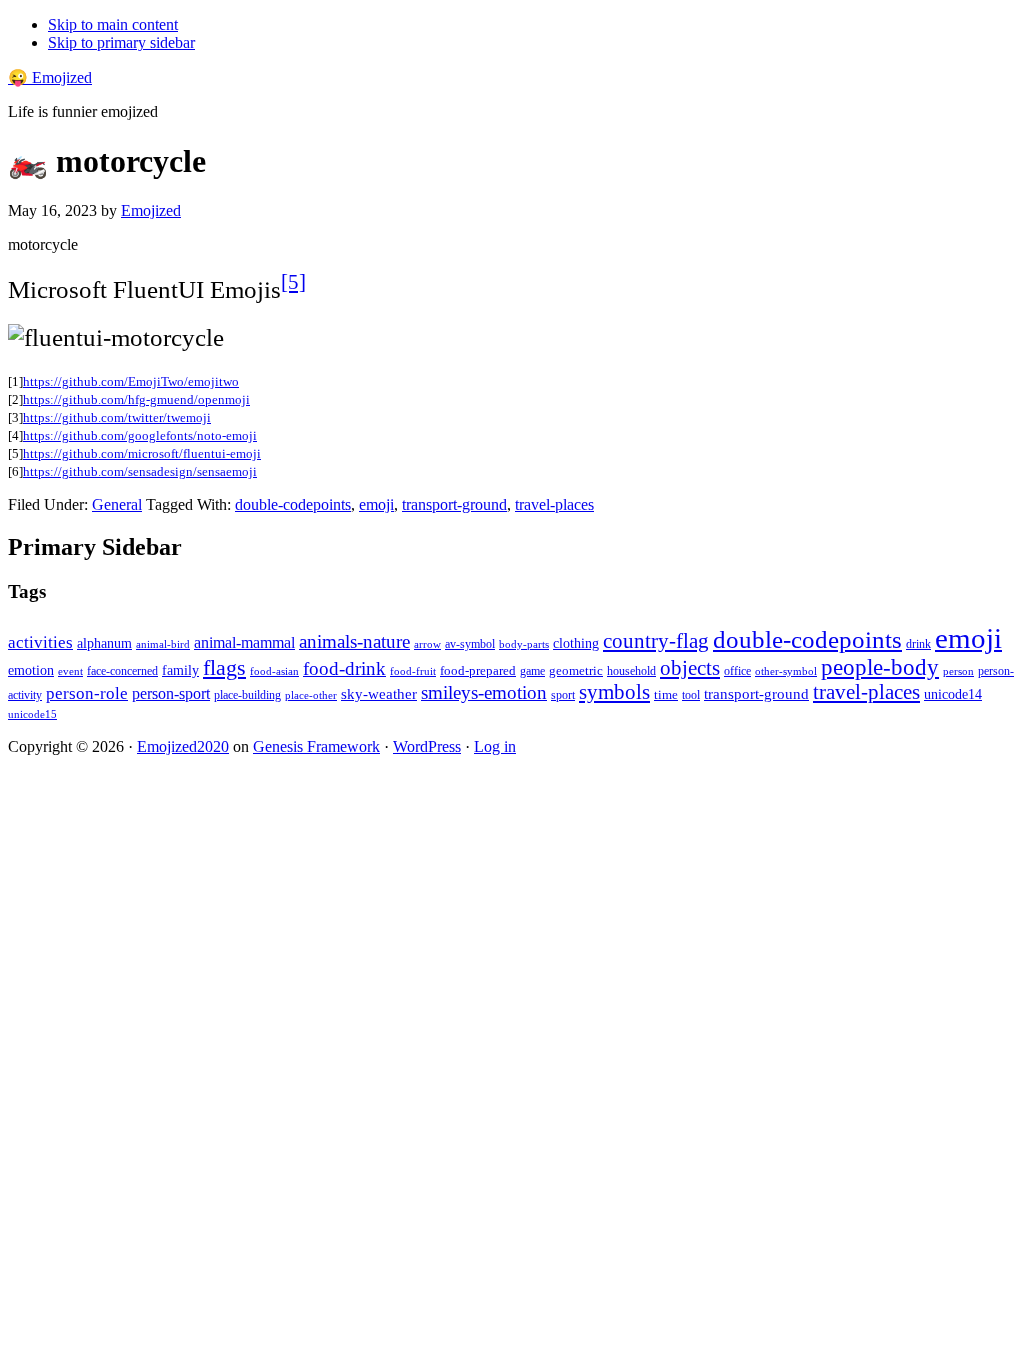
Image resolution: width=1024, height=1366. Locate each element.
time (666, 694)
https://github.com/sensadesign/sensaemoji (140, 471)
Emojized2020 (183, 746)
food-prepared (478, 670)
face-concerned (122, 671)
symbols (614, 692)
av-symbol (470, 644)
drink (918, 644)
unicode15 (32, 714)
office (737, 671)
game (532, 671)
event (70, 671)
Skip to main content (113, 24)
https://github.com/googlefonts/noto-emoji (140, 435)
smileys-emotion (484, 692)
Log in (495, 746)
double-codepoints (293, 504)
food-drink (344, 668)
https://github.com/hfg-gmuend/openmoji (136, 399)
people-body (880, 667)
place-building (247, 695)
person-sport (171, 693)
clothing (576, 643)
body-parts (524, 644)
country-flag (656, 641)
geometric (576, 670)
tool (691, 695)
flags (224, 668)
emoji (376, 504)
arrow (427, 644)
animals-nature (354, 641)
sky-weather (379, 694)
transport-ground (454, 504)
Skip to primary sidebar (121, 42)
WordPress (427, 746)
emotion (31, 670)
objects (690, 668)
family (180, 670)
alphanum (104, 643)
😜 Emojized (50, 77)
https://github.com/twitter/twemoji (117, 417)
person (958, 671)
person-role (87, 693)
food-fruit (413, 671)
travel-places (554, 504)
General (117, 504)
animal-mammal (244, 642)
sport (563, 695)
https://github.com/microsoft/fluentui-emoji (142, 453)
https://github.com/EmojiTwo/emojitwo (131, 381)
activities (40, 642)
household (631, 671)
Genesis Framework (316, 746)
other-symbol (786, 671)
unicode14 (953, 694)
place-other (311, 695)
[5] (293, 282)
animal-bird (163, 644)
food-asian (274, 671)
